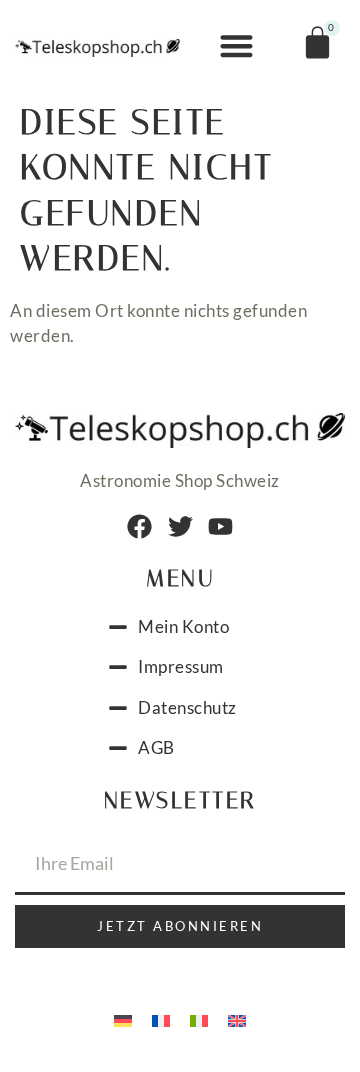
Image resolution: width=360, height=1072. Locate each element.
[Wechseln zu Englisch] (237, 1020)
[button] (236, 46)
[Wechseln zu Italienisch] (199, 1020)
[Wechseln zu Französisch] (161, 1020)
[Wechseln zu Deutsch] (123, 1020)
